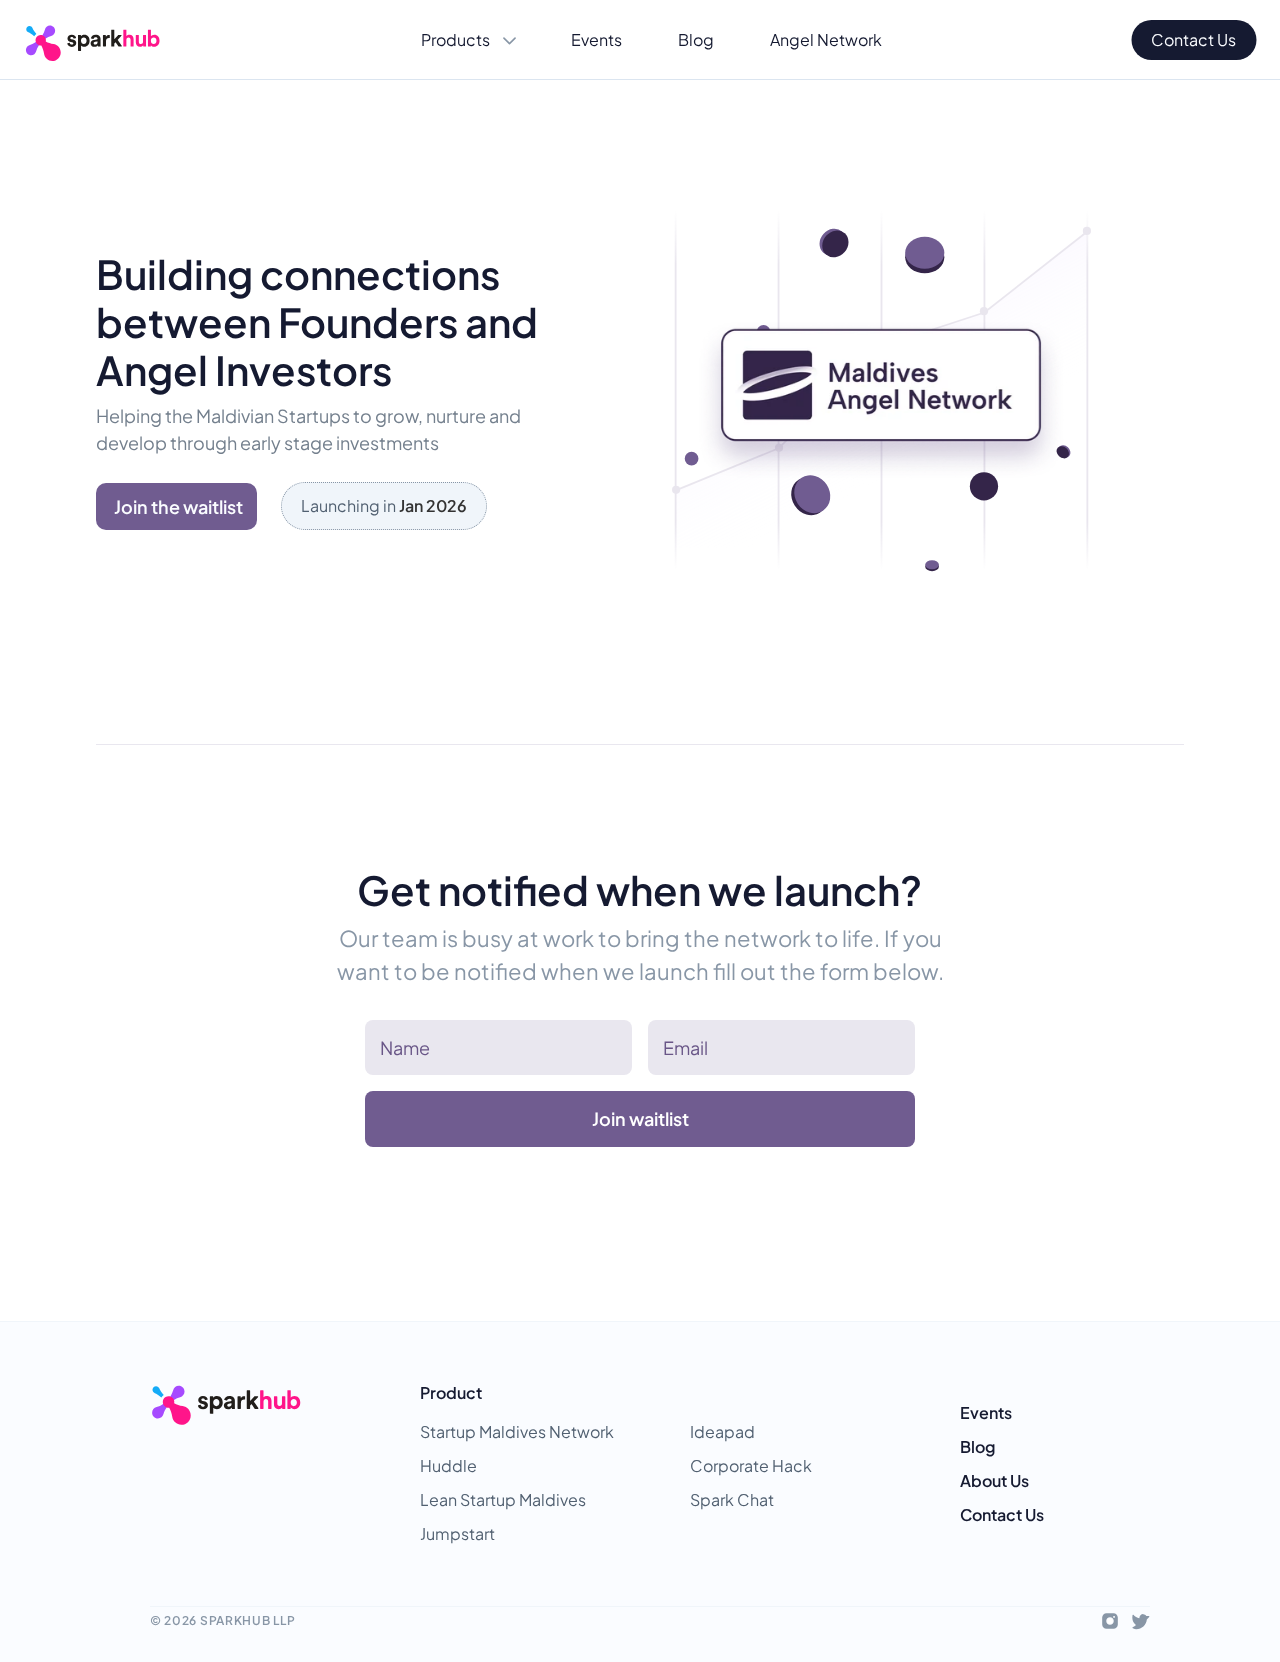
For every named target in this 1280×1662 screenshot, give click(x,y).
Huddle (448, 1465)
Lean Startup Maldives (503, 1499)
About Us (994, 1480)
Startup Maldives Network (517, 1431)
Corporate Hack (751, 1465)
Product (451, 1392)
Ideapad (722, 1431)
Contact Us (1002, 1514)
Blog (977, 1446)
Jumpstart (457, 1533)
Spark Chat (732, 1499)
